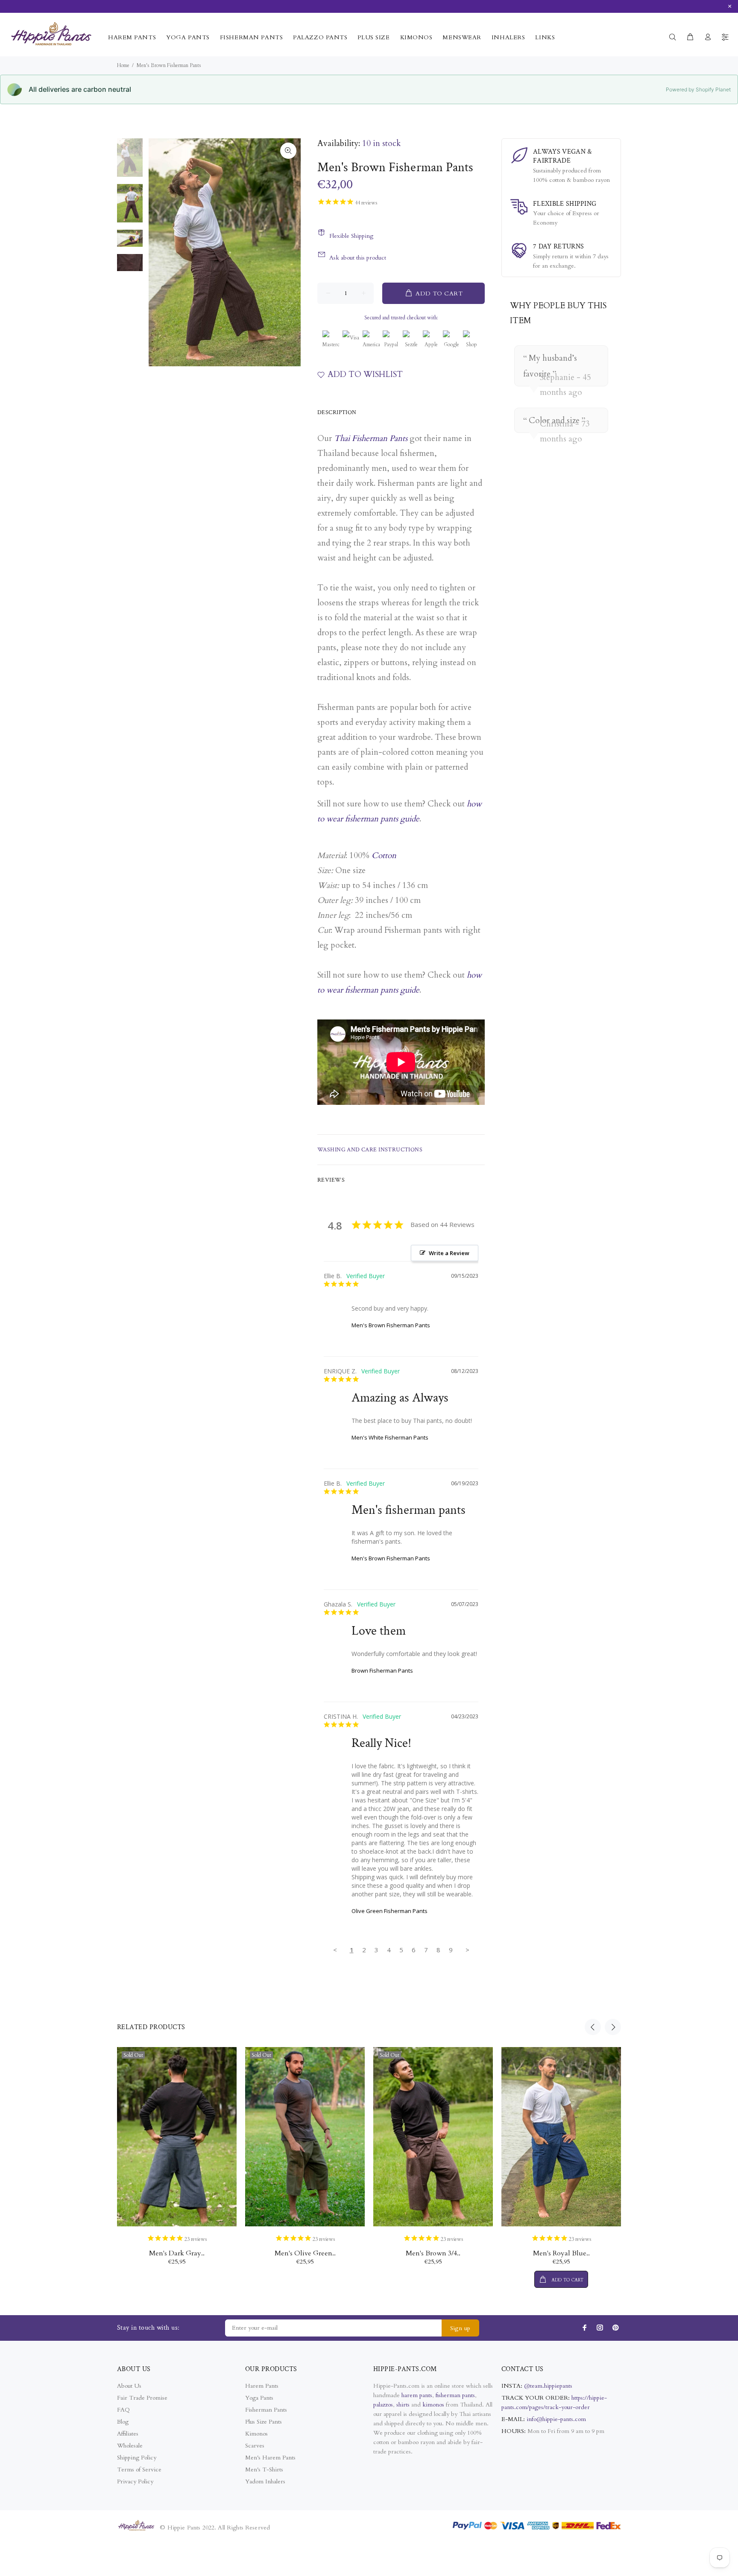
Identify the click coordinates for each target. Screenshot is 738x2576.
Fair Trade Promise (142, 2398)
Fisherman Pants (266, 2410)
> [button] (467, 1950)
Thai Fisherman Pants (371, 438)
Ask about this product (358, 258)
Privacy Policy (135, 2481)
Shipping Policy (137, 2458)
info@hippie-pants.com (556, 2419)
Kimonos (256, 2434)
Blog (123, 2422)
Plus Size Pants (264, 2422)
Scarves (255, 2446)
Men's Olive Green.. (305, 2253)
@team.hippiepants (548, 2386)
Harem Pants (262, 2386)
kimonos (434, 2405)
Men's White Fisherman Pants (390, 1437)
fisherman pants (455, 2395)
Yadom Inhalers (265, 2481)
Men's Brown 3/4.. (433, 2253)
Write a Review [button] (449, 1253)
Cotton (384, 856)
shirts (403, 2405)
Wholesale (130, 2446)
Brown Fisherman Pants (382, 1671)
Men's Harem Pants (270, 2458)
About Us (129, 2386)
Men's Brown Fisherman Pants (391, 1325)
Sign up (460, 2328)
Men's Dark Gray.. (177, 2253)
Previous (593, 2027)
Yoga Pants (259, 2398)
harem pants (417, 2395)
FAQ (123, 2410)
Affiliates (128, 2434)
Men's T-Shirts (264, 2469)
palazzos (383, 2405)
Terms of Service (139, 2469)
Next (613, 2027)
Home (123, 65)
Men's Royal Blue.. (561, 2253)
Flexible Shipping (351, 236)
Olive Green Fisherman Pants (389, 1911)
